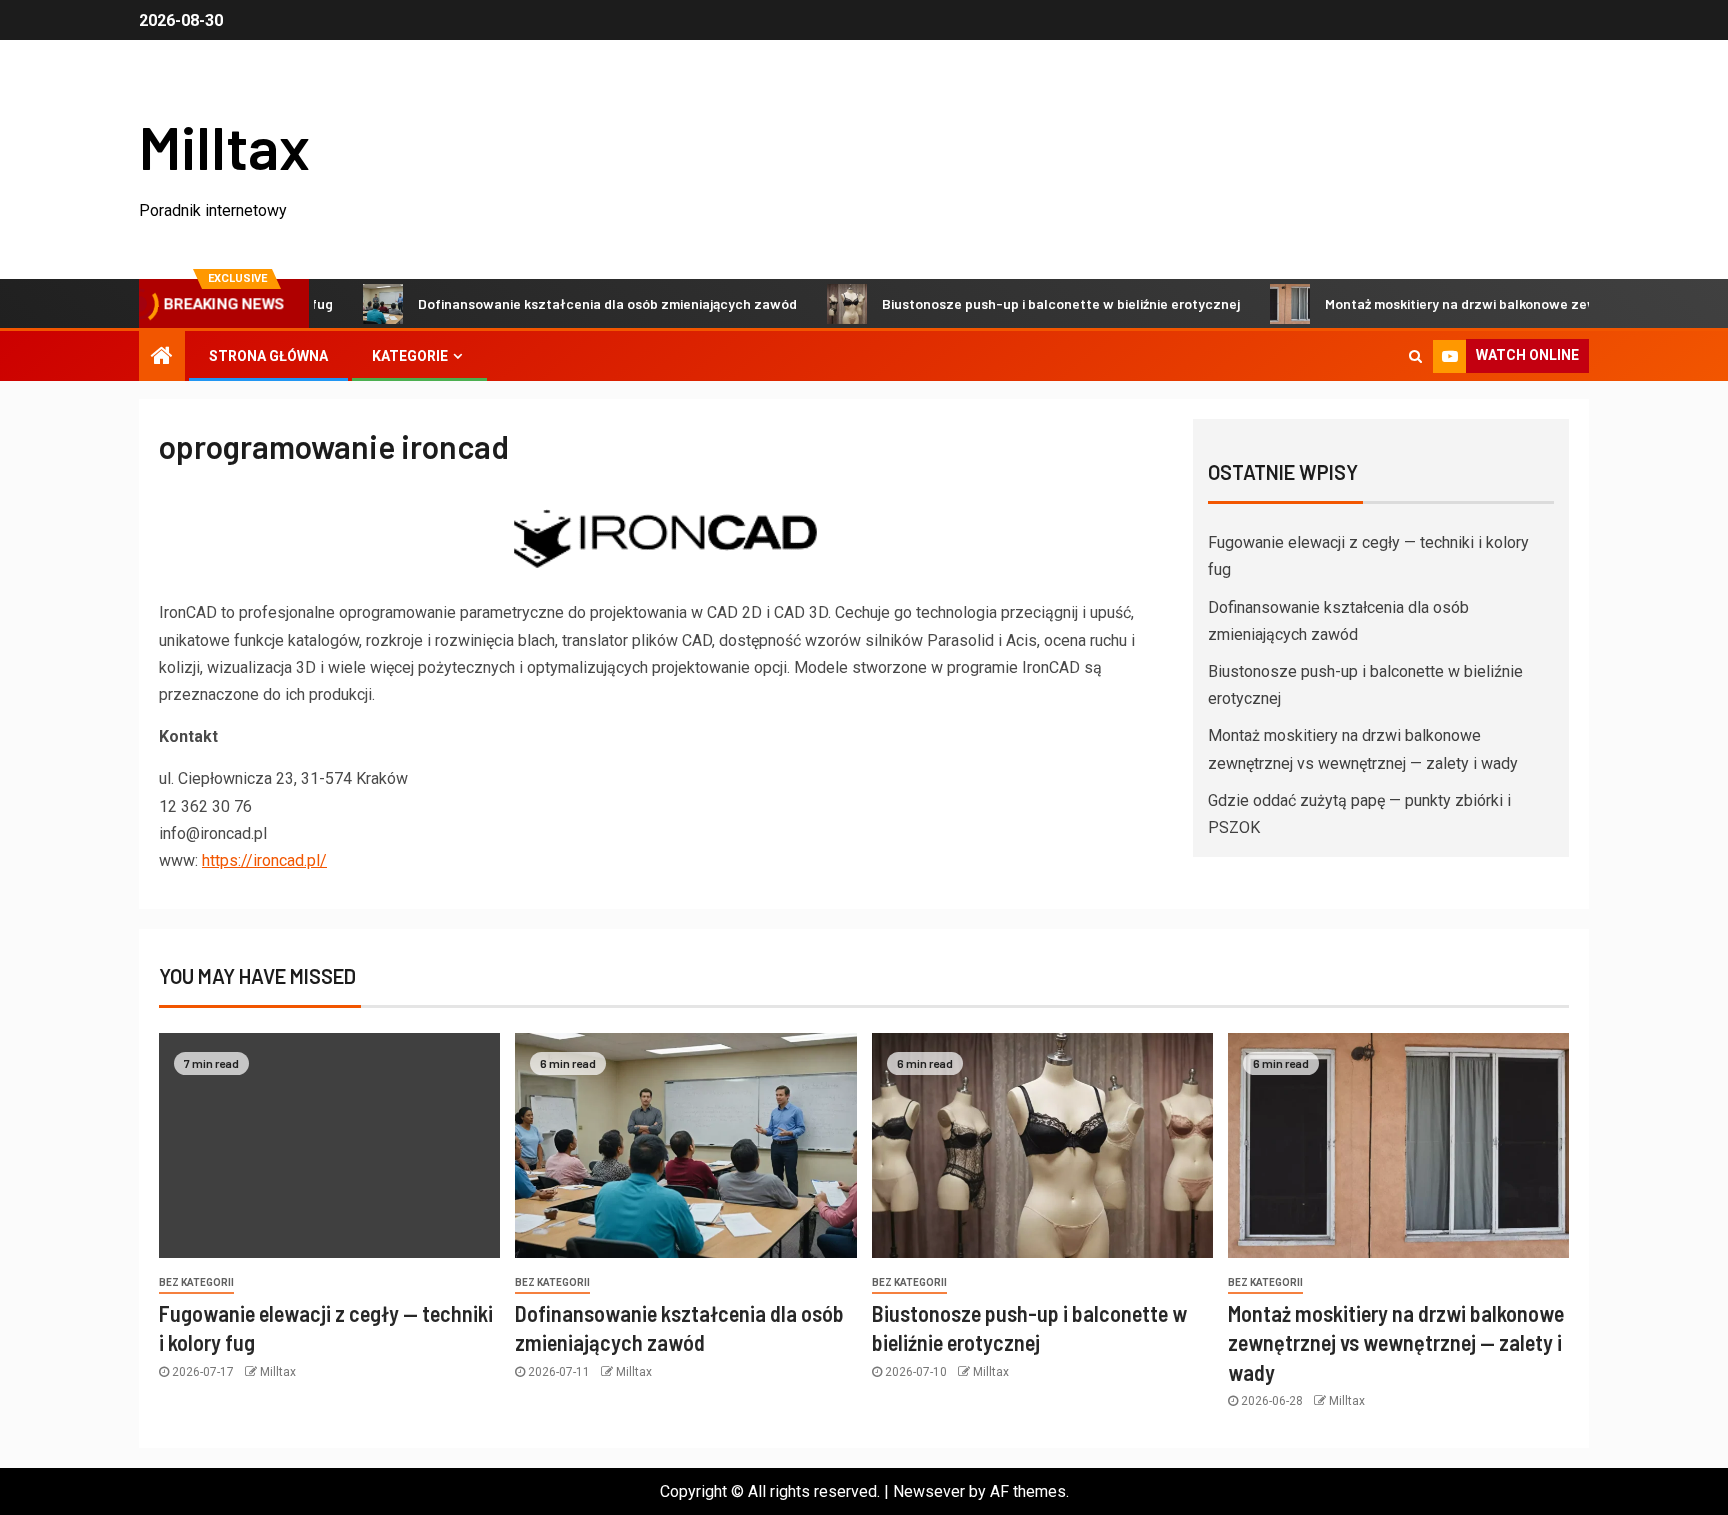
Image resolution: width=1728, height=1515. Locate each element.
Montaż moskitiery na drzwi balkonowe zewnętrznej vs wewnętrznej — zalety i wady (1396, 1342)
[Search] (1415, 356)
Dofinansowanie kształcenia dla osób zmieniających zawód (571, 303)
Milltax (224, 146)
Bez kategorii (196, 1282)
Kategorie (410, 356)
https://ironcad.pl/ (264, 860)
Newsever (929, 1491)
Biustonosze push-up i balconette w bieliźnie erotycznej (1025, 303)
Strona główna (268, 356)
